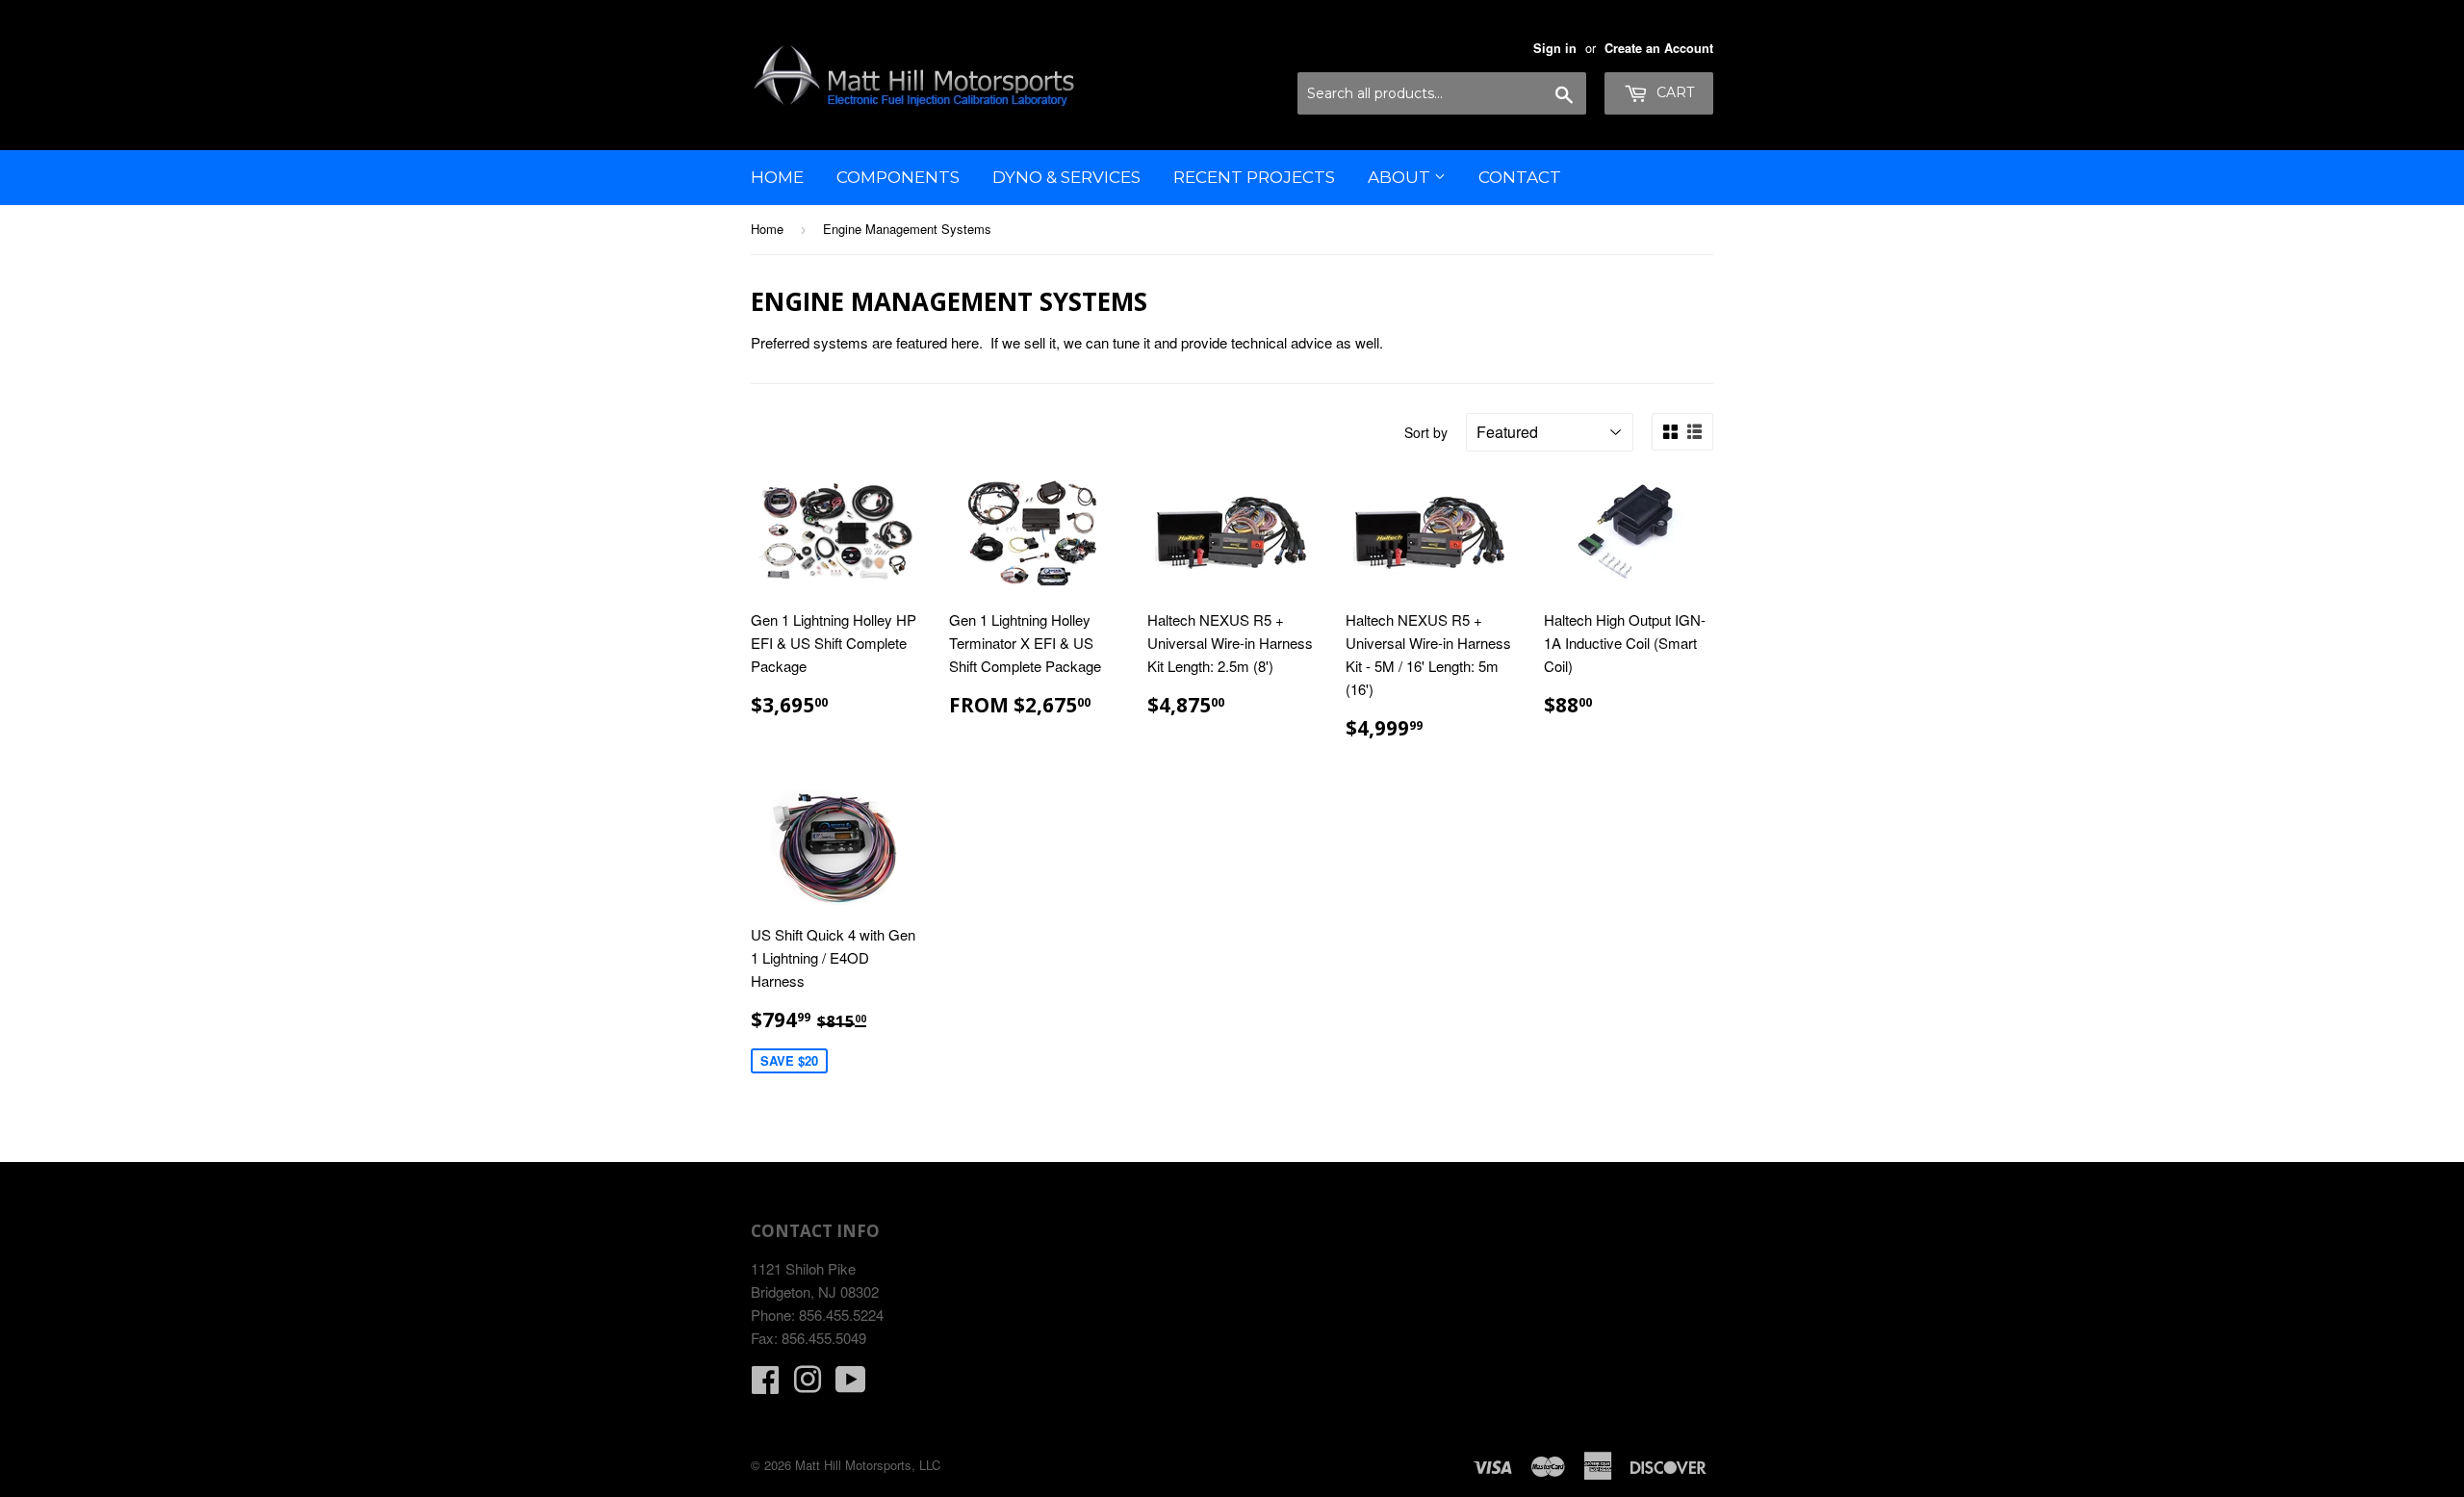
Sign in (1555, 48)
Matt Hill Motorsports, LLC (868, 1465)
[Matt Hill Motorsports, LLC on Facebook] (765, 1385)
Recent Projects (1254, 177)
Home (777, 177)
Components (898, 177)
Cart (1673, 92)
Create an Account (1659, 48)
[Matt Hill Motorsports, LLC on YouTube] (851, 1385)
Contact (1520, 177)
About (1401, 177)
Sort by (1426, 432)
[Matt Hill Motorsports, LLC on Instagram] (808, 1385)
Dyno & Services (1066, 177)
